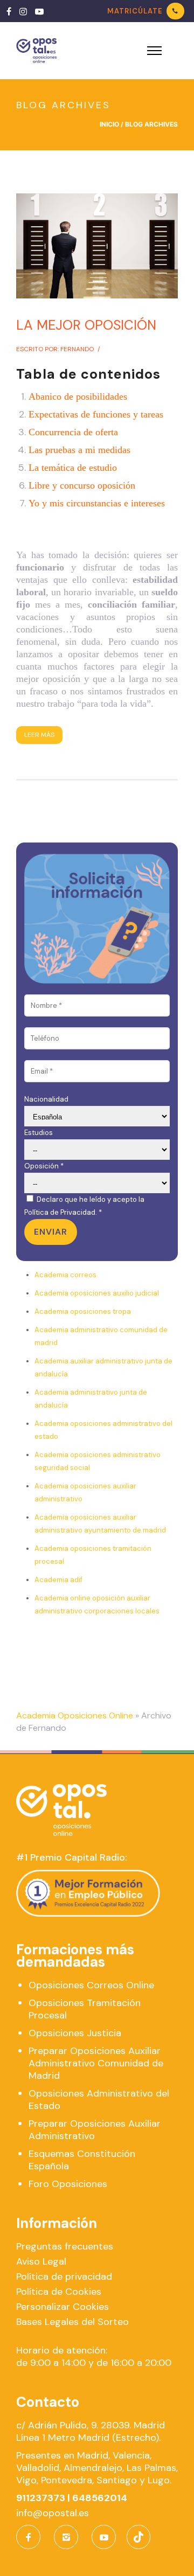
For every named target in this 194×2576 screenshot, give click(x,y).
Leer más (39, 735)
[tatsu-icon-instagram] (23, 11)
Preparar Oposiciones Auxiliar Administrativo (95, 2130)
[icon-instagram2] (69, 2537)
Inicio (109, 124)
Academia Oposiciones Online (75, 1715)
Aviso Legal (41, 2261)
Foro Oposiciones (68, 2184)
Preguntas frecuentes (65, 2246)
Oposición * (44, 1166)
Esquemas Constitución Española (82, 2160)
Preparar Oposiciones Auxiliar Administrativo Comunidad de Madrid (96, 2063)
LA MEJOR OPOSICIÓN (86, 325)
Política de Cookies (59, 2292)
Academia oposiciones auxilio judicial (97, 1293)
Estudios (39, 1133)
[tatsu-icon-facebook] (9, 11)
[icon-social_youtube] (104, 2537)
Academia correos (65, 1275)
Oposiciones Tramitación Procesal (85, 2009)
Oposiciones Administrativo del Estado (99, 2100)
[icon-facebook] (31, 2537)
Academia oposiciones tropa (83, 1311)
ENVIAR (51, 1232)
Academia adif (58, 1580)
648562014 (100, 2498)
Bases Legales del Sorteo (72, 2322)
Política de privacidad (64, 2276)
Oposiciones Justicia (75, 2033)
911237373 (41, 2498)
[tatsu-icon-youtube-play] (39, 11)
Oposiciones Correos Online (91, 1985)
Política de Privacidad (60, 1212)
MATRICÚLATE (135, 11)
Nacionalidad (46, 1099)
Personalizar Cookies (63, 2307)
